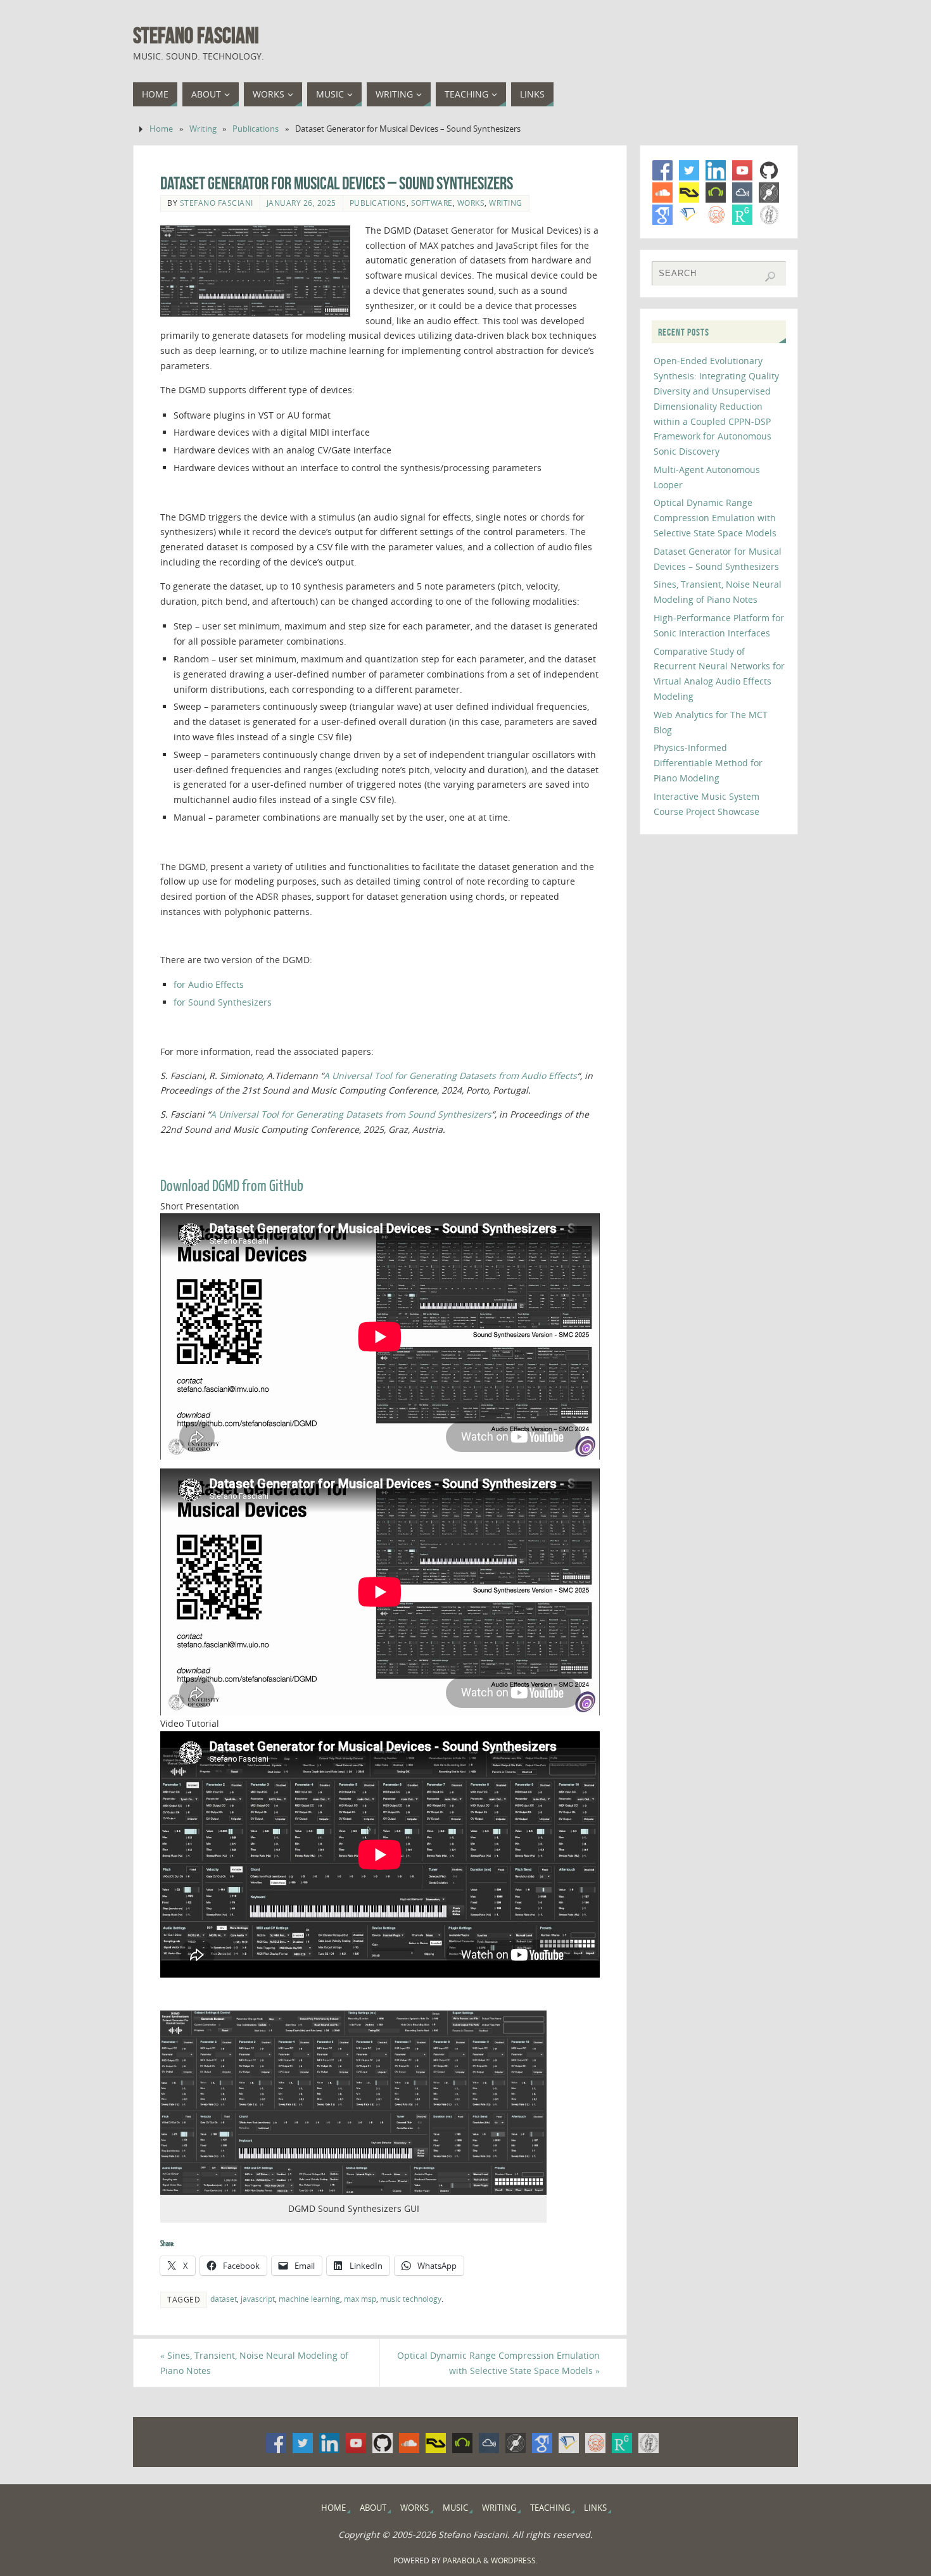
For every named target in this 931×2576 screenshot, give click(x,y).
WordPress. (514, 2560)
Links (595, 2508)
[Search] (770, 277)
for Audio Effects (209, 984)
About (373, 2508)
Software (432, 203)
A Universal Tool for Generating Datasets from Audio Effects (450, 1076)
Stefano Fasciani (196, 35)
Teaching (550, 2508)
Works (471, 203)
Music (455, 2508)
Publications (256, 129)
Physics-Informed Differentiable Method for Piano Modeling (708, 763)
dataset (224, 2299)
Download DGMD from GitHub (232, 1186)
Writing (203, 129)
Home (161, 129)
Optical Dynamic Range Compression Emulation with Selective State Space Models (498, 2363)
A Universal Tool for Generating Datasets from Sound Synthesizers (351, 1114)
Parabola (462, 2560)
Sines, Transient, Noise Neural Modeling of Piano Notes (254, 2363)
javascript (258, 2299)
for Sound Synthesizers (223, 1002)
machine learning (309, 2299)
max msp (360, 2299)
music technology (411, 2299)
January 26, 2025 (301, 203)
